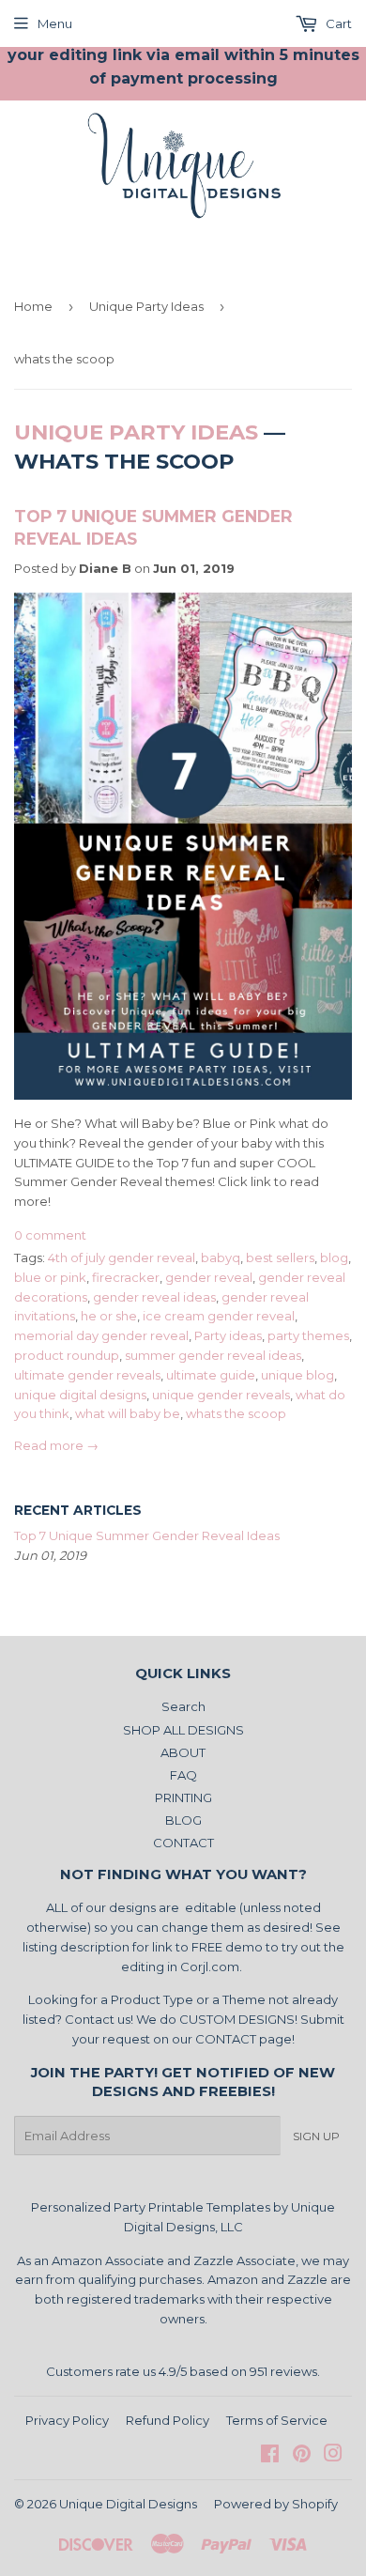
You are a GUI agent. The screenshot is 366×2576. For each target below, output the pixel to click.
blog (334, 1257)
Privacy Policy (67, 2420)
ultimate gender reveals (87, 1375)
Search (183, 1706)
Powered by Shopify (276, 2504)
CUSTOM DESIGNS (237, 2019)
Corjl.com (210, 1967)
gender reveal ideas (154, 1297)
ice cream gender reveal (219, 1316)
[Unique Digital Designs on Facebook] (270, 2456)
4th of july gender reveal (122, 1257)
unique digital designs (80, 1395)
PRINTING (183, 1797)
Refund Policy (168, 2420)
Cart (337, 23)
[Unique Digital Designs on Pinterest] (302, 2456)
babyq (221, 1257)
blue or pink (50, 1277)
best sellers (280, 1257)
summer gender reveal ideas (213, 1355)
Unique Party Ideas (146, 306)
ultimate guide (211, 1375)
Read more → (56, 1445)
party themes (308, 1335)
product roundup (67, 1355)
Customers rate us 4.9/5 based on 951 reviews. (183, 2371)
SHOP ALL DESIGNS (183, 1730)
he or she (109, 1316)
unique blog (297, 1375)
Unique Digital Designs (128, 2504)
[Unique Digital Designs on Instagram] (333, 2456)
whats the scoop (236, 1413)
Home (33, 306)
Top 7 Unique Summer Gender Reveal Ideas (147, 1535)
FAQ (183, 1775)
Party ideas (228, 1335)
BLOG (183, 1820)
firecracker (126, 1277)
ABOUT (183, 1752)
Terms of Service (277, 2420)
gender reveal (209, 1277)
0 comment (50, 1235)
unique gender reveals (221, 1395)
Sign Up (316, 2136)
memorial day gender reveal (101, 1335)
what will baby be (128, 1413)
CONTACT (183, 1843)
